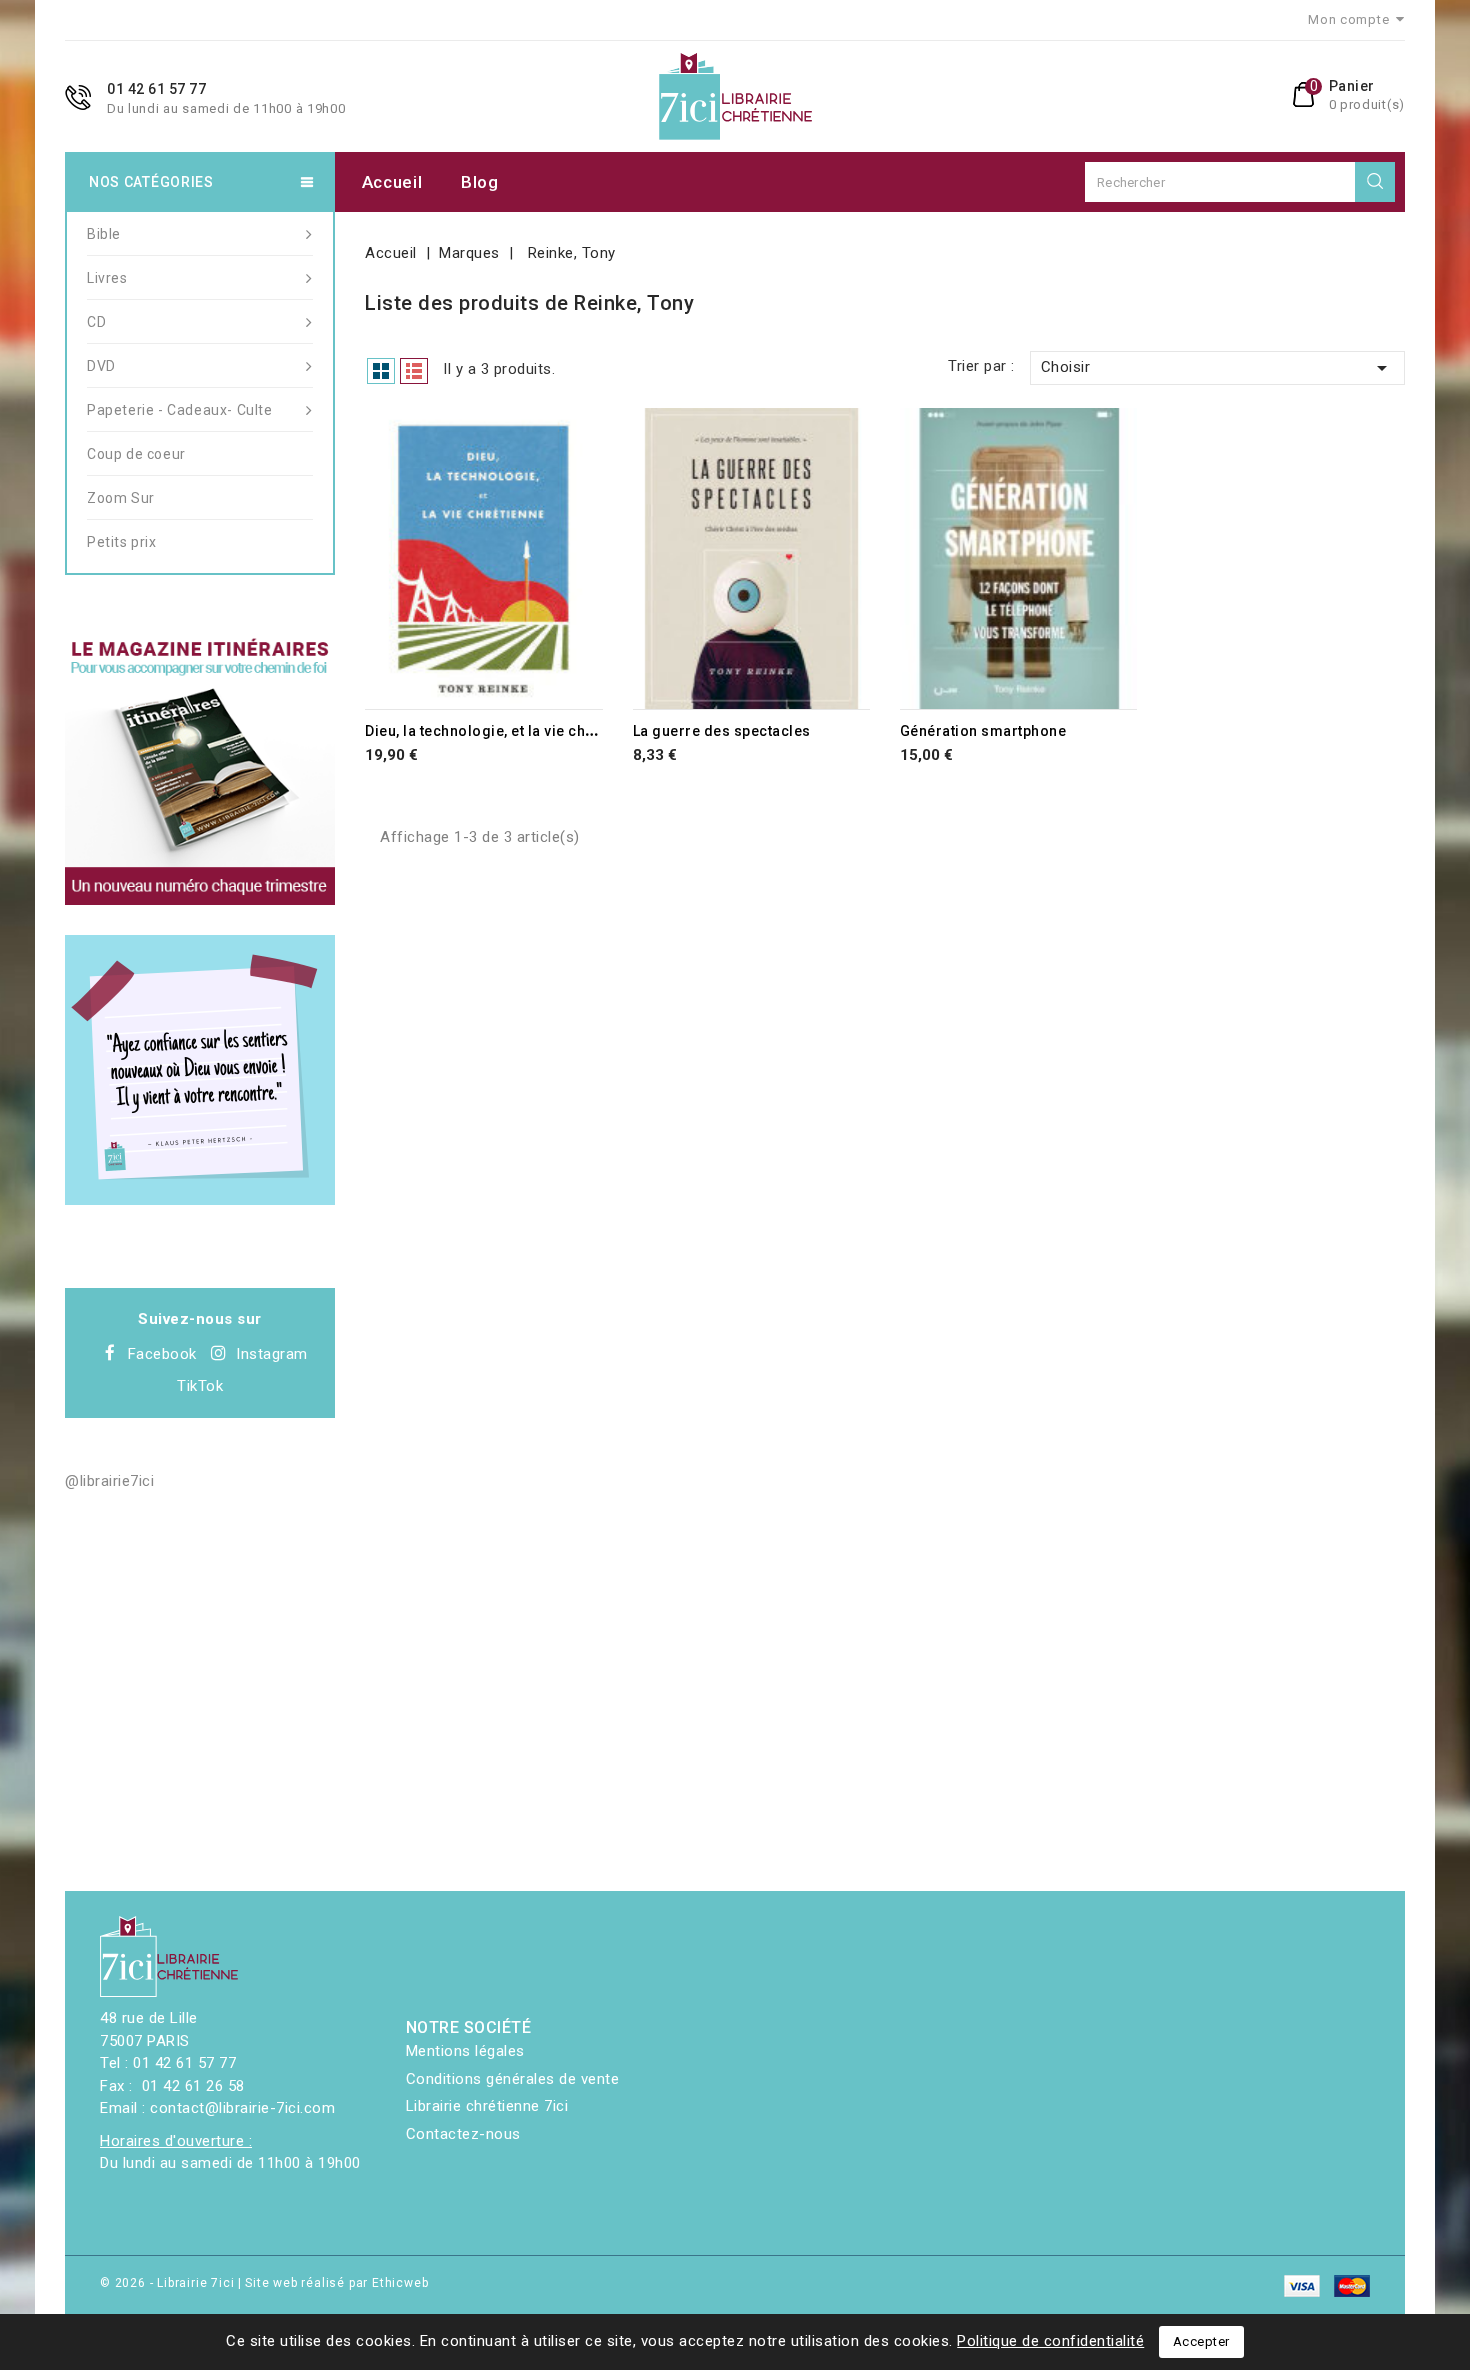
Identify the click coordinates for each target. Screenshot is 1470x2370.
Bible (104, 234)
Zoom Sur (121, 498)
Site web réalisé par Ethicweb (336, 2283)
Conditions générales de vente (513, 2079)
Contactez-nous (463, 2134)
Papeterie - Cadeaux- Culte (180, 410)
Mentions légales (465, 2051)
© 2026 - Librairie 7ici (169, 2283)
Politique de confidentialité (1050, 2341)
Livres (107, 278)
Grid (381, 371)
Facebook (162, 1354)
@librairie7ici (109, 1481)
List (414, 371)
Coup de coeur (136, 454)
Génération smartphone (983, 731)
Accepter (1201, 2341)
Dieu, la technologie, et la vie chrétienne (504, 731)
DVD (101, 366)
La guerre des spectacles (722, 731)
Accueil (392, 182)
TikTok (200, 1386)
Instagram (272, 1354)
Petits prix (122, 542)
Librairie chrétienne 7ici (487, 2106)
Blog (480, 182)
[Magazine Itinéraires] (200, 770)
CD (96, 322)
